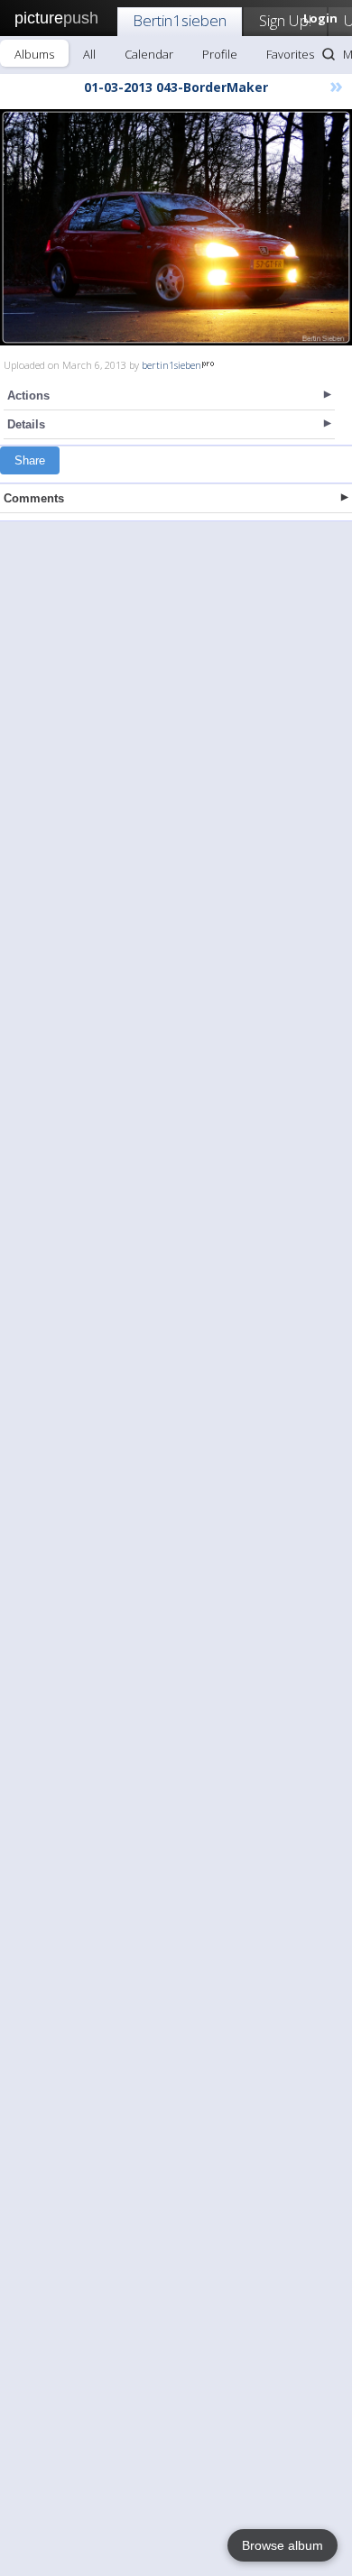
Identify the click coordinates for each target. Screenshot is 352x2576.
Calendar (149, 54)
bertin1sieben (171, 365)
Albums (34, 54)
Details (26, 424)
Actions (28, 396)
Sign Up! (285, 20)
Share (30, 460)
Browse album (283, 2545)
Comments (34, 498)
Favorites (290, 54)
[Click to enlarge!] (176, 227)
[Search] (329, 54)
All (89, 54)
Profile (220, 54)
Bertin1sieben (180, 20)
